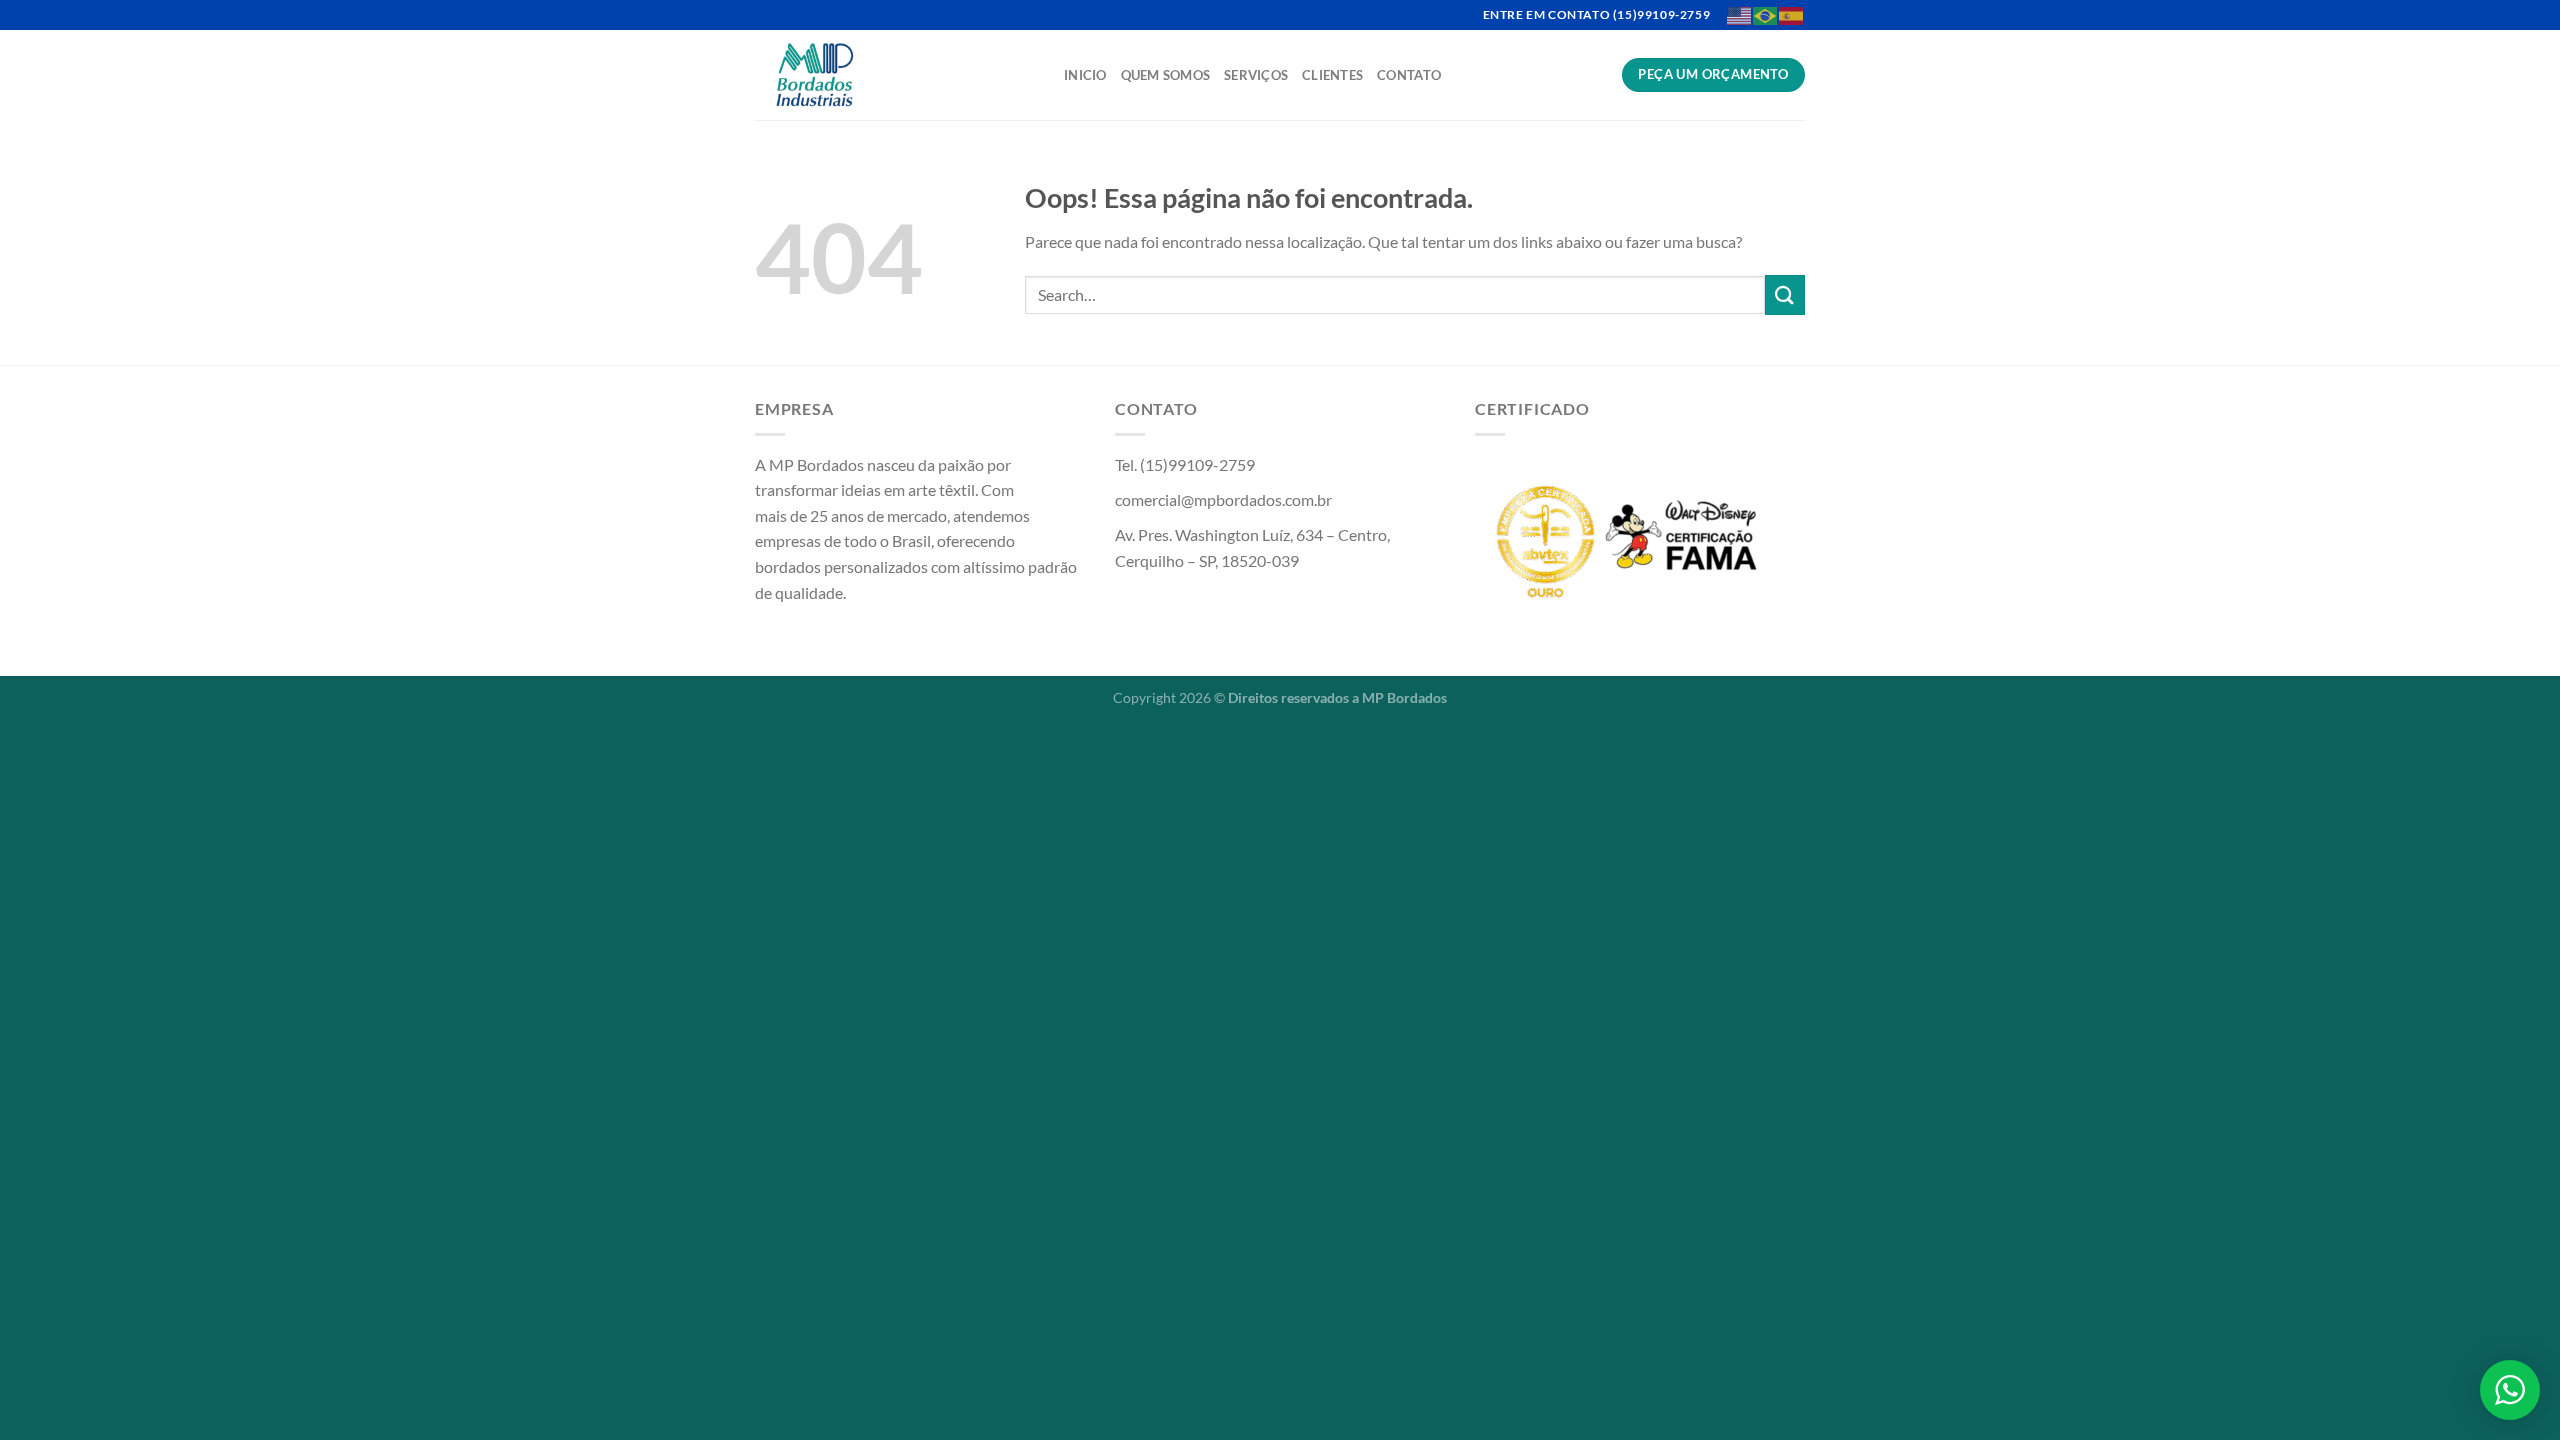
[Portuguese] (1766, 14)
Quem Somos (1166, 75)
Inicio (1085, 75)
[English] (1740, 14)
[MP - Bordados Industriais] (894, 75)
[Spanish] (1792, 14)
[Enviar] (1785, 294)
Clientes (1332, 75)
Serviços (1256, 75)
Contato (1409, 75)
